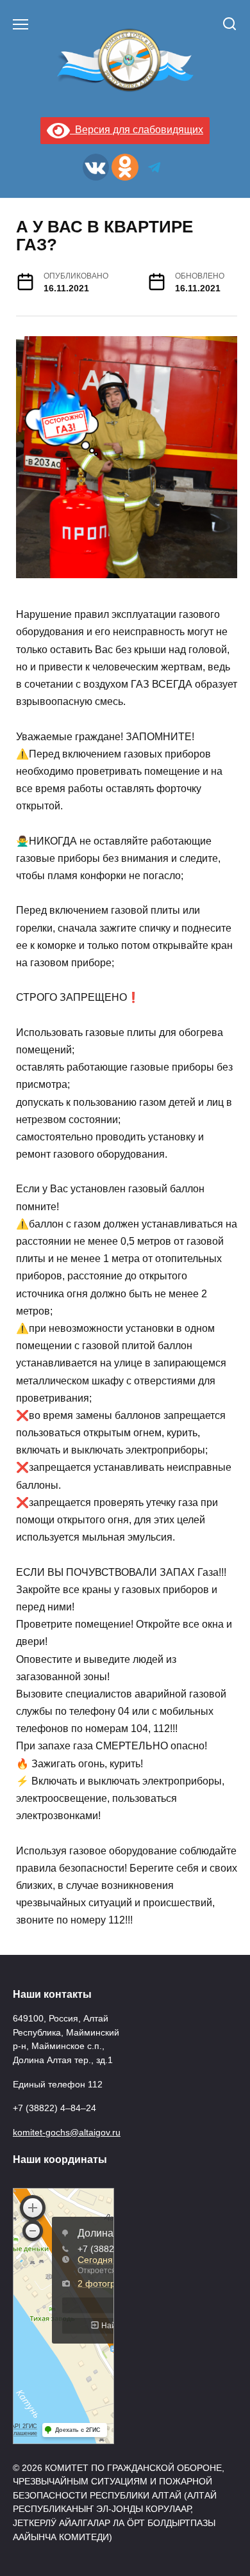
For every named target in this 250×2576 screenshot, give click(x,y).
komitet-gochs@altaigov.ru (67, 2132)
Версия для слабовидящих (137, 130)
